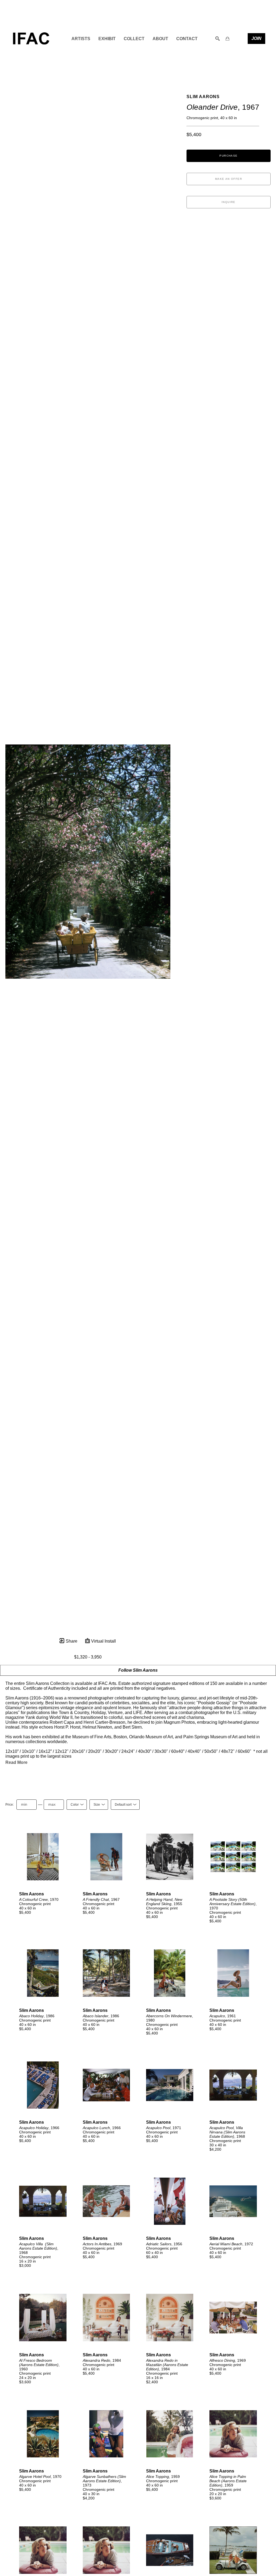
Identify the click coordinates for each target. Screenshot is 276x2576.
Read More (16, 1762)
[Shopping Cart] (227, 39)
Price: (10, 1805)
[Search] (218, 39)
